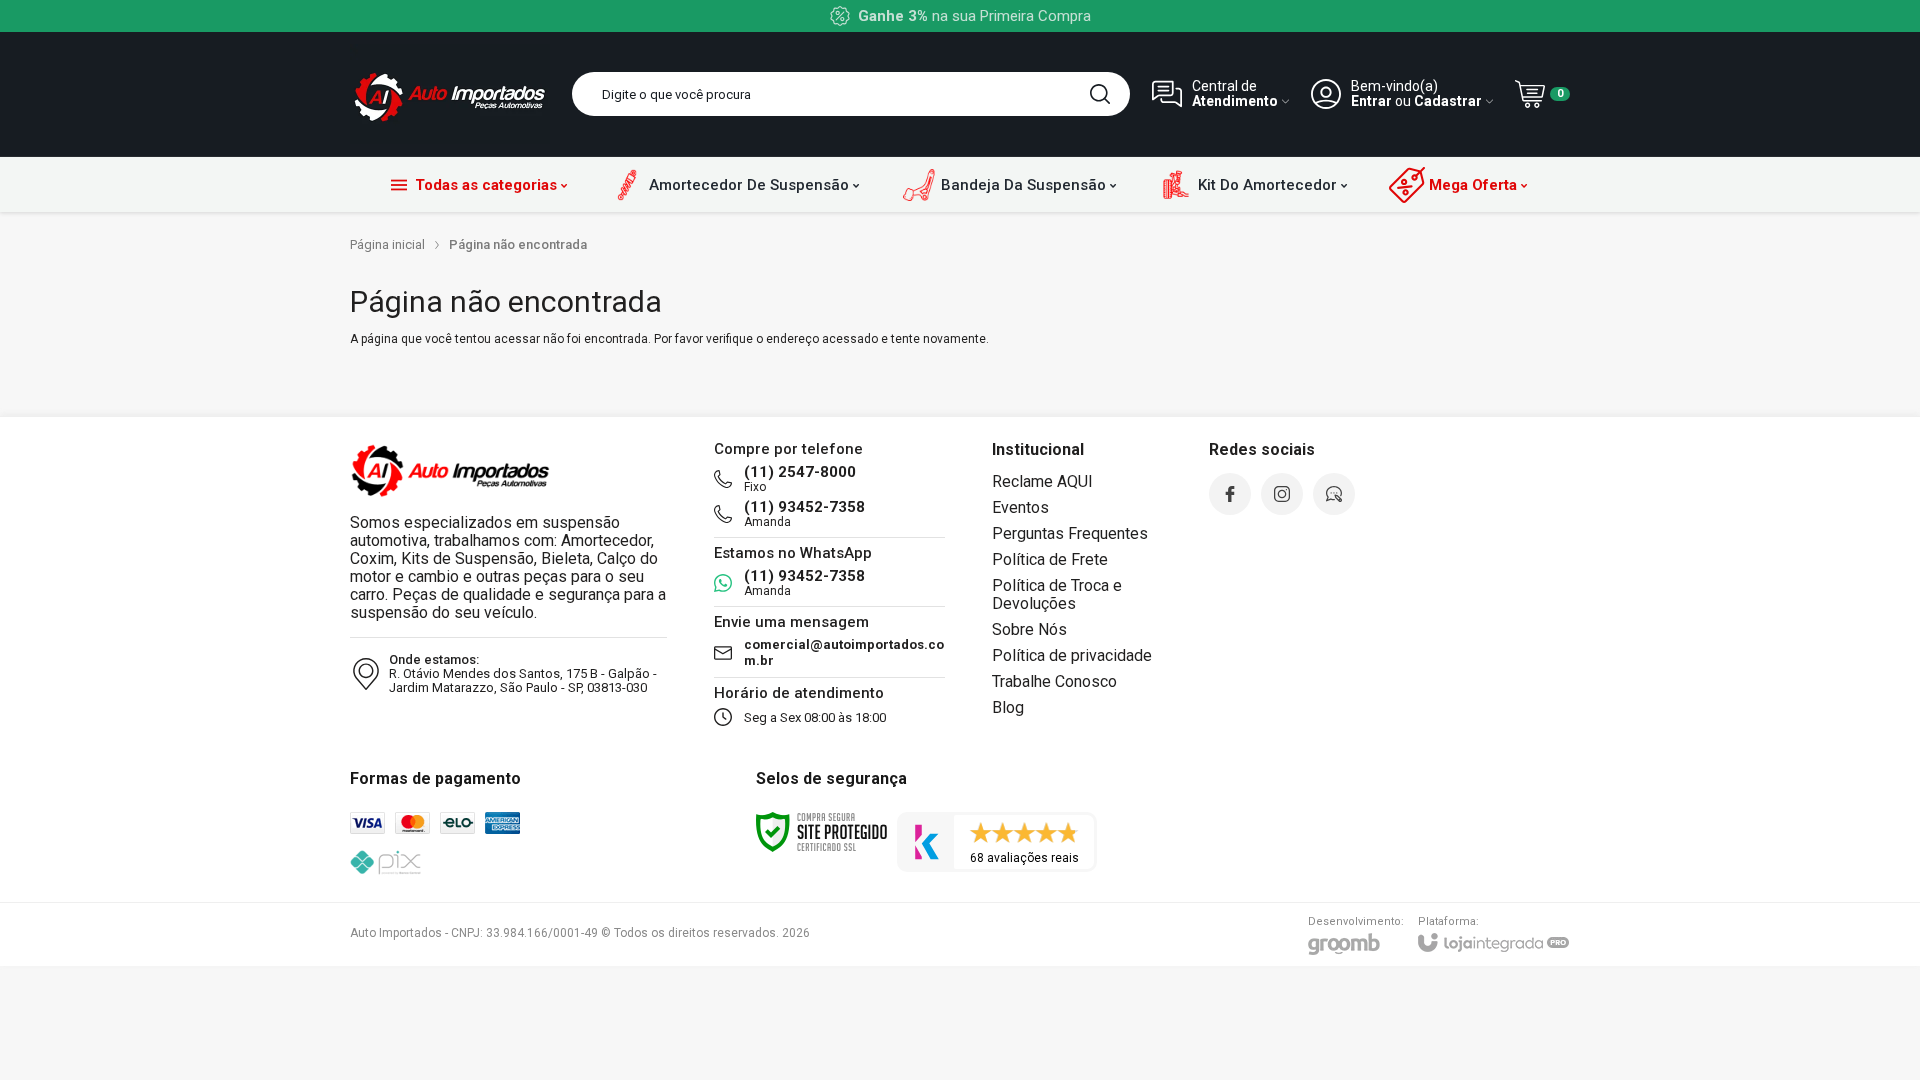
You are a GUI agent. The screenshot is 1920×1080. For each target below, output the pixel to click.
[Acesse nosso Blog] (1334, 494)
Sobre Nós (1029, 629)
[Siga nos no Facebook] (1230, 494)
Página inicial (387, 244)
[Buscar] (1100, 94)
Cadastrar (1448, 101)
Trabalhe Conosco (1054, 681)
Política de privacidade (1072, 655)
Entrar (1371, 101)
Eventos (1020, 507)
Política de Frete (1050, 559)
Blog (1008, 707)
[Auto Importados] (450, 94)
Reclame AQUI (1042, 481)
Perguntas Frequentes (1070, 533)
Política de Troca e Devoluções (1057, 594)
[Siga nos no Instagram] (1282, 494)
